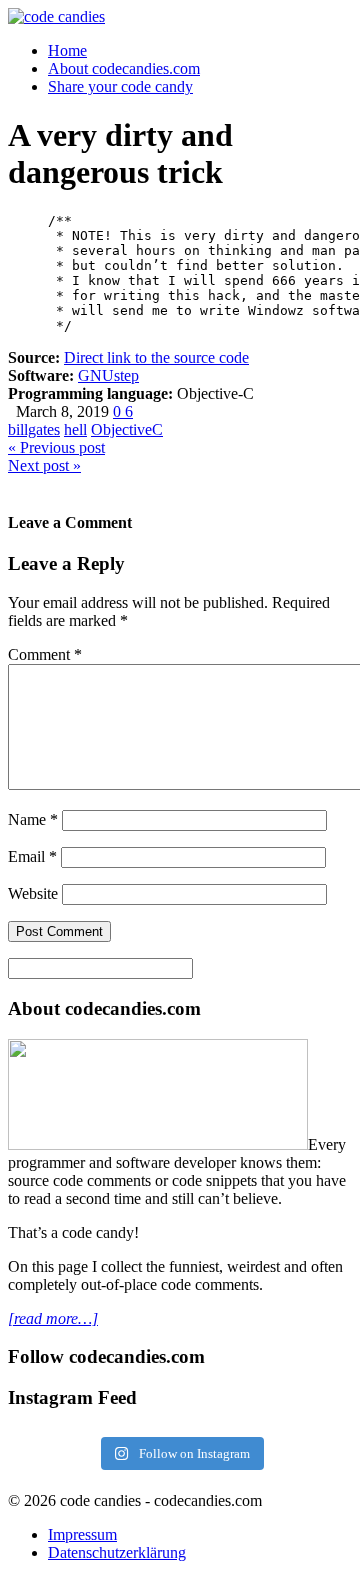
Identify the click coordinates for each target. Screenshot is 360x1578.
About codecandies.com (124, 68)
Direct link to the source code (156, 357)
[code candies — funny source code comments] (56, 16)
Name (33, 819)
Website (33, 893)
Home (67, 50)
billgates (34, 429)
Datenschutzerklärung (117, 1552)
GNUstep (108, 375)
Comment (45, 654)
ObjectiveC (127, 429)
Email (32, 856)
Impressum (82, 1534)
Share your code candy (120, 86)
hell (75, 429)
